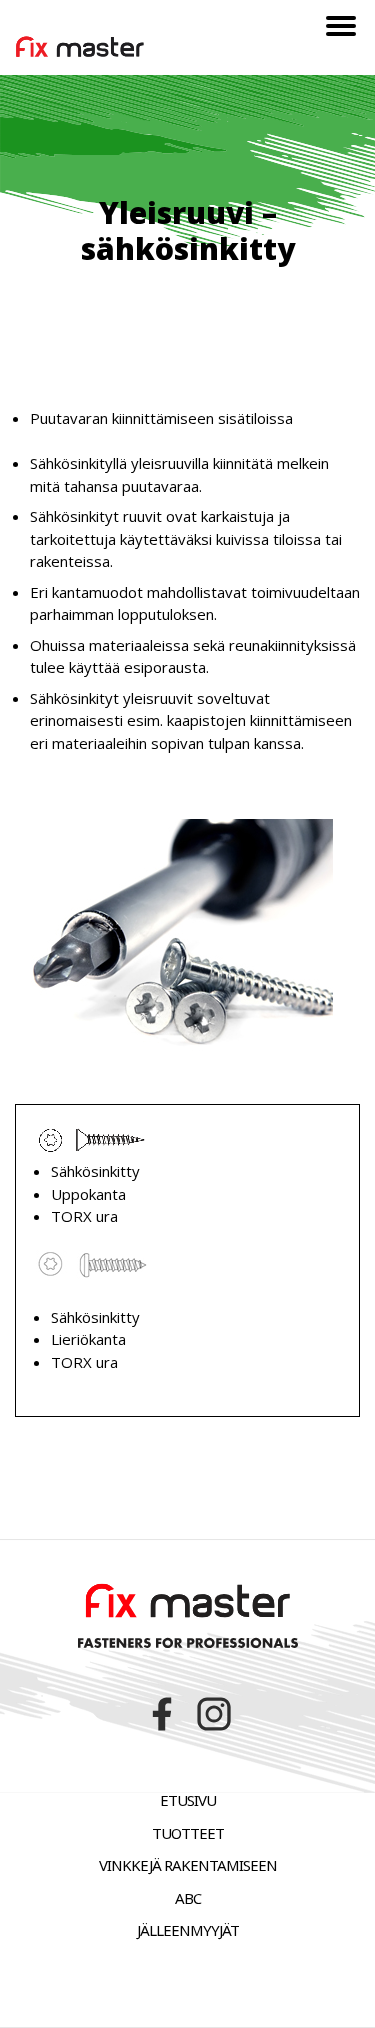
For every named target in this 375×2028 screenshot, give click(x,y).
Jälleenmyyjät (188, 1930)
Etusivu (188, 1800)
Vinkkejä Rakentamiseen (188, 1865)
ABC (188, 1898)
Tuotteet (188, 1833)
